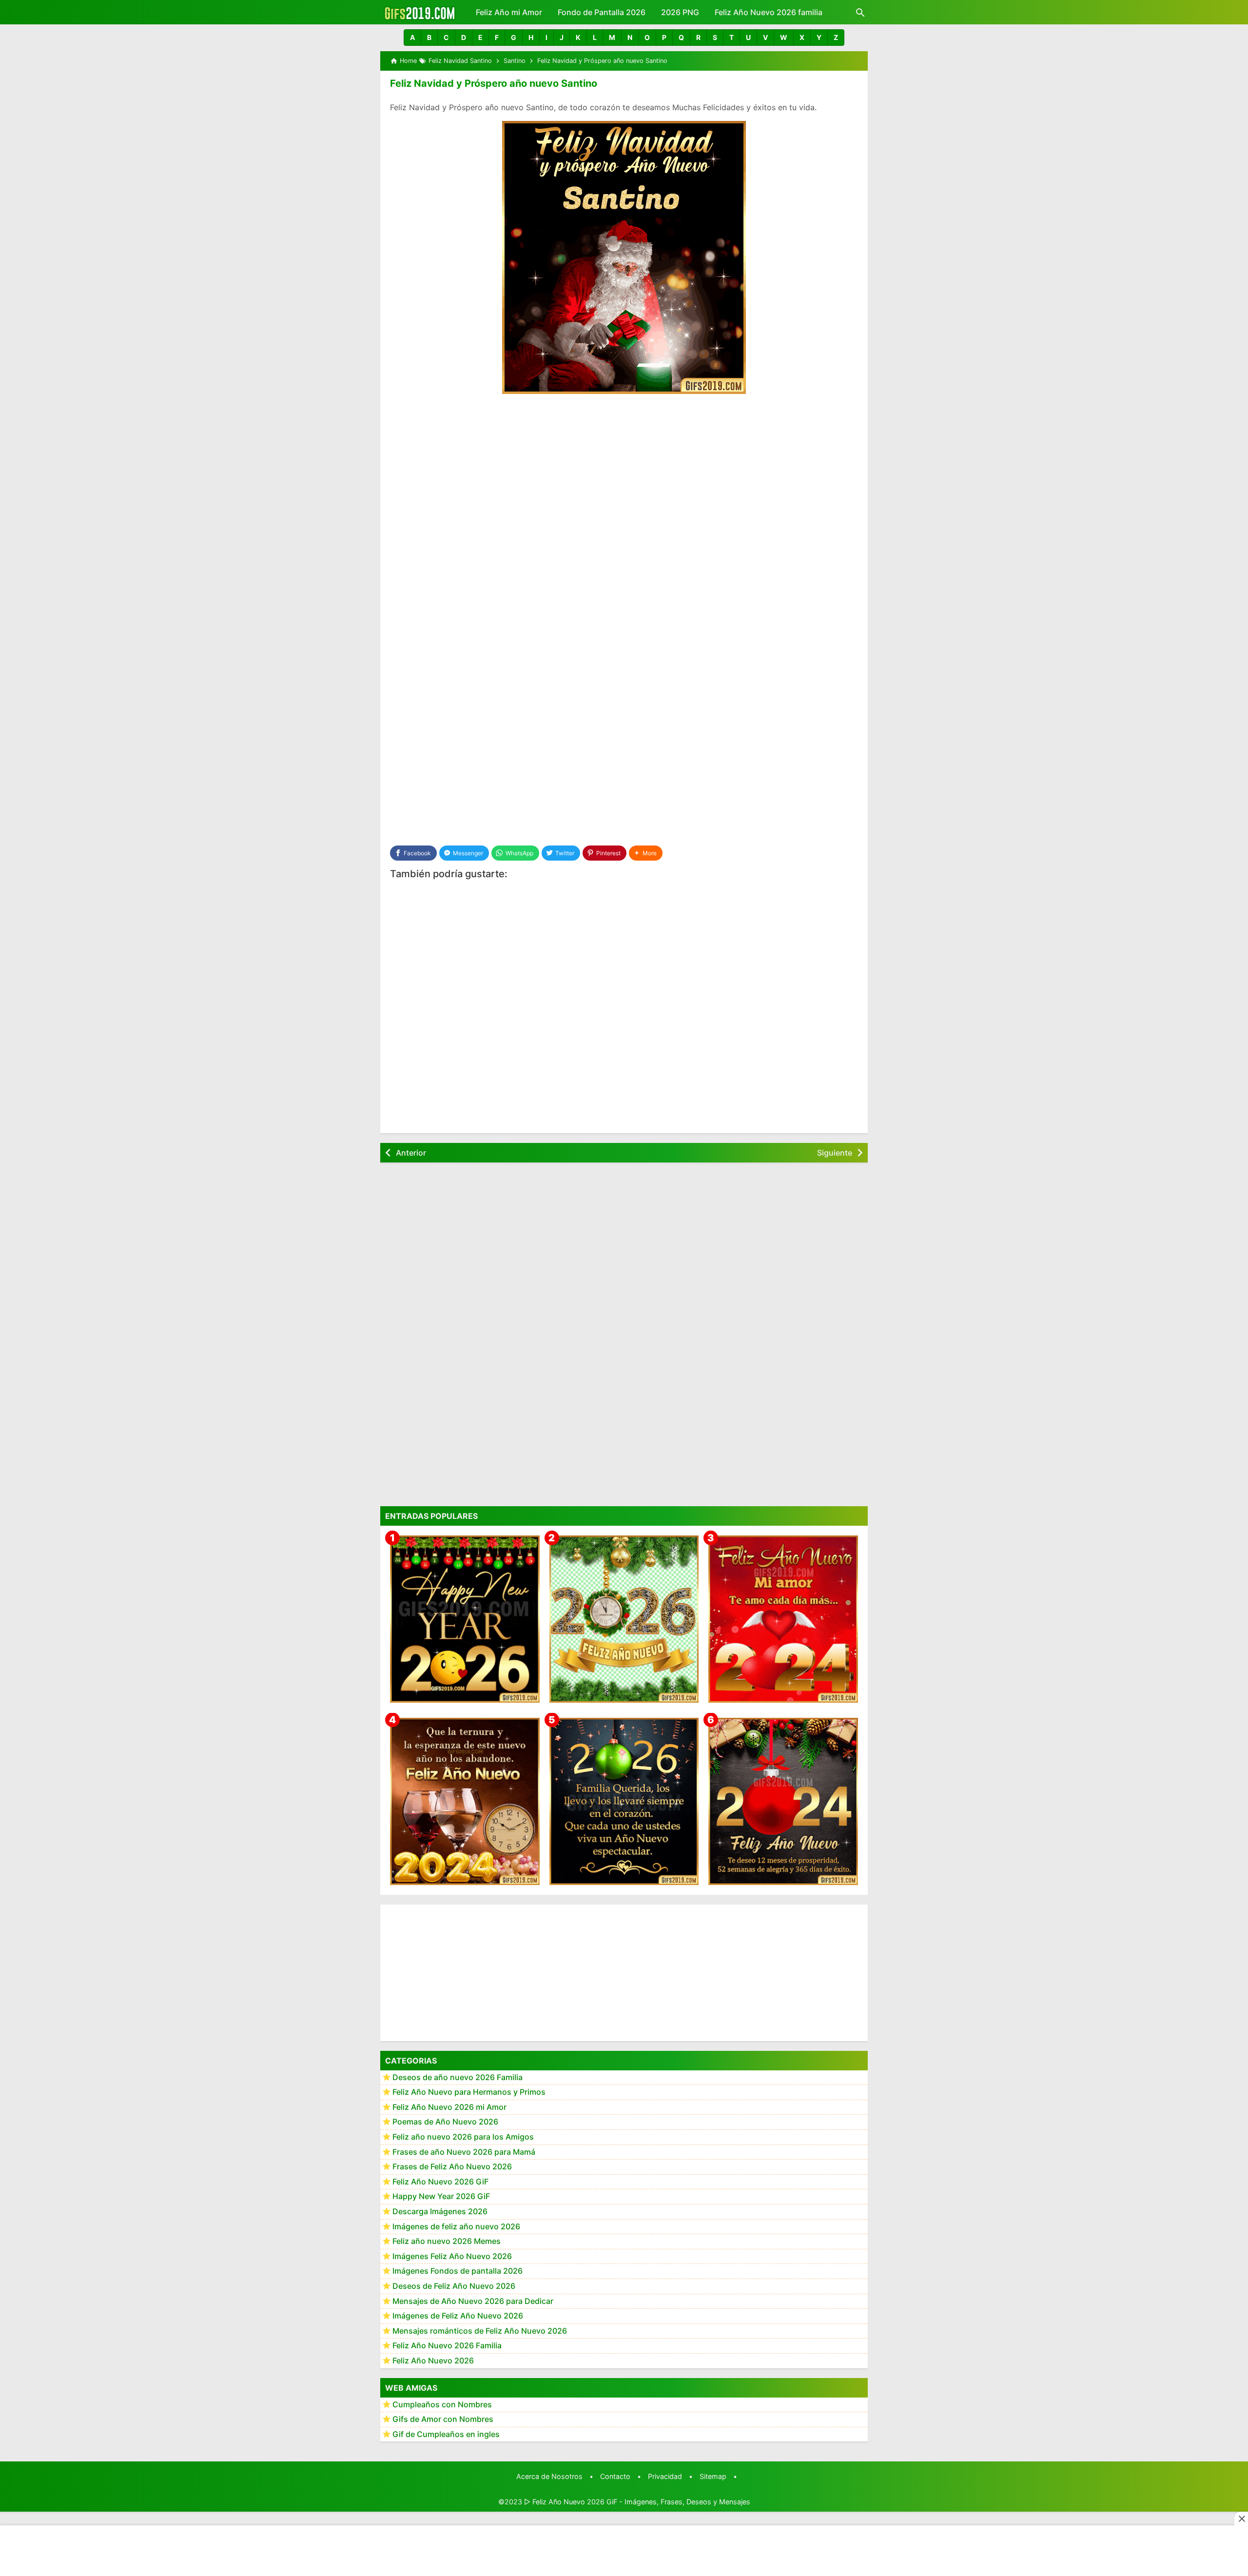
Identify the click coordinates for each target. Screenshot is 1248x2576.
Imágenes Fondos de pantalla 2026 (458, 2271)
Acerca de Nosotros (549, 2476)
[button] (412, 38)
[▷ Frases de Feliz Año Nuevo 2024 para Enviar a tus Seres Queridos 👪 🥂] (465, 1801)
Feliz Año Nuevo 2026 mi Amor (449, 2107)
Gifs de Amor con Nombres (443, 2419)
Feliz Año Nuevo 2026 (433, 2361)
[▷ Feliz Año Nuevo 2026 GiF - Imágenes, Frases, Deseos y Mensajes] (419, 12)
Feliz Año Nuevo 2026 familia (769, 12)
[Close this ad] (1241, 2518)
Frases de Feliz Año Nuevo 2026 (452, 2167)
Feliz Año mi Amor (509, 12)
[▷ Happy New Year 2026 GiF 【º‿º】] (465, 1619)
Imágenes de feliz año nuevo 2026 (456, 2226)
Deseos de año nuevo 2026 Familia (458, 2077)
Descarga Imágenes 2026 (440, 2212)
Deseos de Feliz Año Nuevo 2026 (454, 2286)
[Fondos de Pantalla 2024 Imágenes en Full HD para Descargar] (783, 1801)
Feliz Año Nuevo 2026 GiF (440, 2182)
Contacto (615, 2476)
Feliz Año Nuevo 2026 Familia (447, 2346)
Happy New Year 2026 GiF (441, 2197)
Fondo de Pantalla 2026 (602, 12)
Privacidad (665, 2476)
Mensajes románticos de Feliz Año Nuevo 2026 (480, 2331)
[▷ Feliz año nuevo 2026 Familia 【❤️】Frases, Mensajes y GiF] (624, 1801)
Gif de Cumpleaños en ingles (446, 2434)
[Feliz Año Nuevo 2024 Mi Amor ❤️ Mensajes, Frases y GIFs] (783, 1619)
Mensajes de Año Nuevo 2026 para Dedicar (473, 2301)
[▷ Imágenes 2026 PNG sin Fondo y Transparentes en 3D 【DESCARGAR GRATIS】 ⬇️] (624, 1619)
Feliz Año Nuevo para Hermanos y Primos (469, 2092)
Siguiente (835, 1153)
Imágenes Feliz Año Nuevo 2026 (452, 2256)
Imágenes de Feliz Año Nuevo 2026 (458, 2316)
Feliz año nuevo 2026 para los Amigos (463, 2137)
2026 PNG (680, 12)
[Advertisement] (624, 475)
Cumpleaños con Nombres (442, 2404)
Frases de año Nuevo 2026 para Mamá (464, 2152)
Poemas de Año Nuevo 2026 (445, 2122)
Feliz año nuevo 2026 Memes (447, 2242)
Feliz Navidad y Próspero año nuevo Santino (494, 83)
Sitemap (713, 2476)
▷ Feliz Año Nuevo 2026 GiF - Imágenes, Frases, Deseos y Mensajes (637, 2502)
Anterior (411, 1153)
